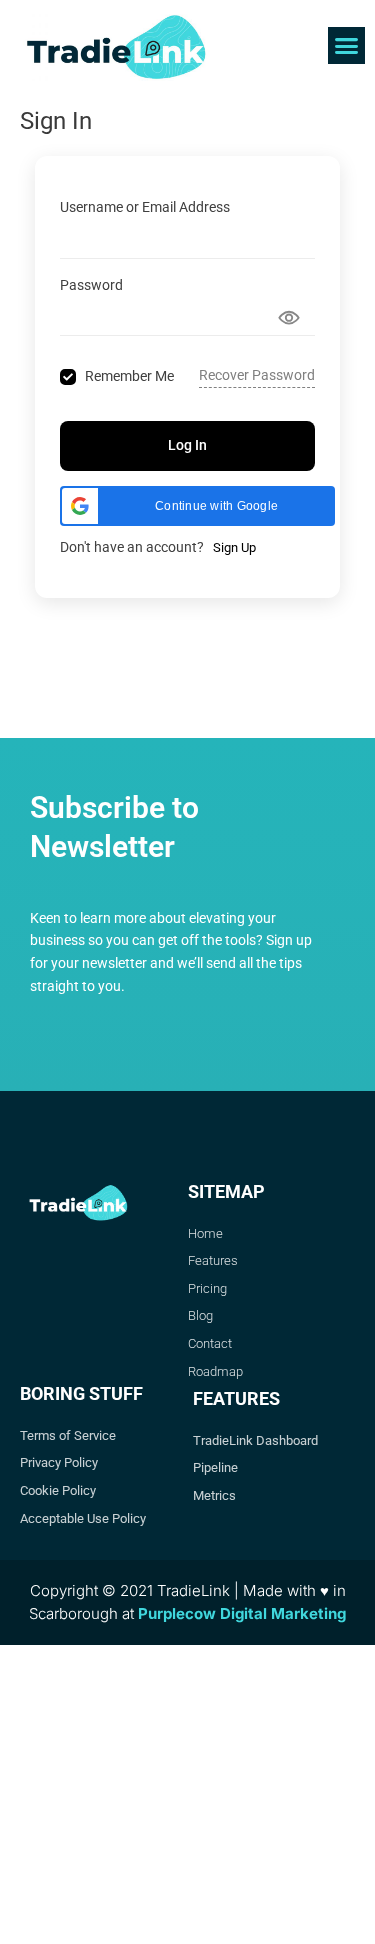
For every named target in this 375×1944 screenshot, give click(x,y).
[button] (347, 46)
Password (91, 285)
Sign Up (234, 547)
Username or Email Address (145, 207)
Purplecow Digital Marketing (242, 1613)
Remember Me (129, 376)
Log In (187, 445)
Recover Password (257, 375)
